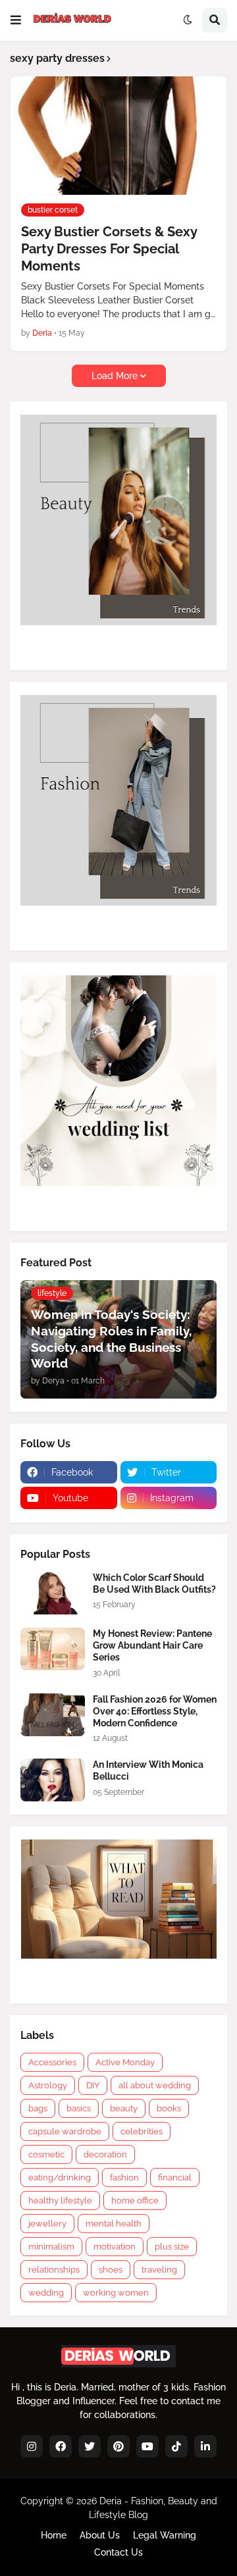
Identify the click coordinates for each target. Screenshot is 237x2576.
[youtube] (147, 2446)
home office (135, 2201)
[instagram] (32, 2446)
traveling (159, 2270)
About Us (100, 2535)
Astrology (48, 2085)
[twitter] (90, 2446)
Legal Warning (165, 2535)
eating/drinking (60, 2177)
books (169, 2108)
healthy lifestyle (60, 2201)
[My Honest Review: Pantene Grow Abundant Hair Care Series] (53, 1649)
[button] (16, 20)
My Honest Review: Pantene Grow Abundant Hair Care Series (152, 1645)
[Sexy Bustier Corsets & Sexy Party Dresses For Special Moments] (118, 136)
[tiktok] (176, 2446)
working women (116, 2293)
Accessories (52, 2062)
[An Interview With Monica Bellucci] (53, 1780)
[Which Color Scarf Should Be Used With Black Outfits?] (53, 1593)
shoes (111, 2270)
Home (54, 2535)
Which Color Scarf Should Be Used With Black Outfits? (154, 1584)
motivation (115, 2247)
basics (79, 2108)
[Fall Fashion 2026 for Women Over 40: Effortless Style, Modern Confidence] (53, 1715)
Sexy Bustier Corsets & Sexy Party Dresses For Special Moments (109, 249)
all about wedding (155, 2085)
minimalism (51, 2247)
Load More (115, 376)
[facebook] (61, 2446)
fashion (124, 2177)
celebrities (142, 2131)
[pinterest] (118, 2446)
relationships (54, 2270)
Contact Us (118, 2552)
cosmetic (46, 2154)
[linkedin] (205, 2446)
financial (175, 2177)
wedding (46, 2293)
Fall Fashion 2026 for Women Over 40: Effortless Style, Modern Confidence (155, 1711)
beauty (124, 2108)
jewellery (47, 2224)
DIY (93, 2085)
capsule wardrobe (65, 2131)
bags (38, 2108)
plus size (172, 2247)
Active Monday (125, 2062)
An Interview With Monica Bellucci (148, 1770)
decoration (105, 2154)
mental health (114, 2224)
